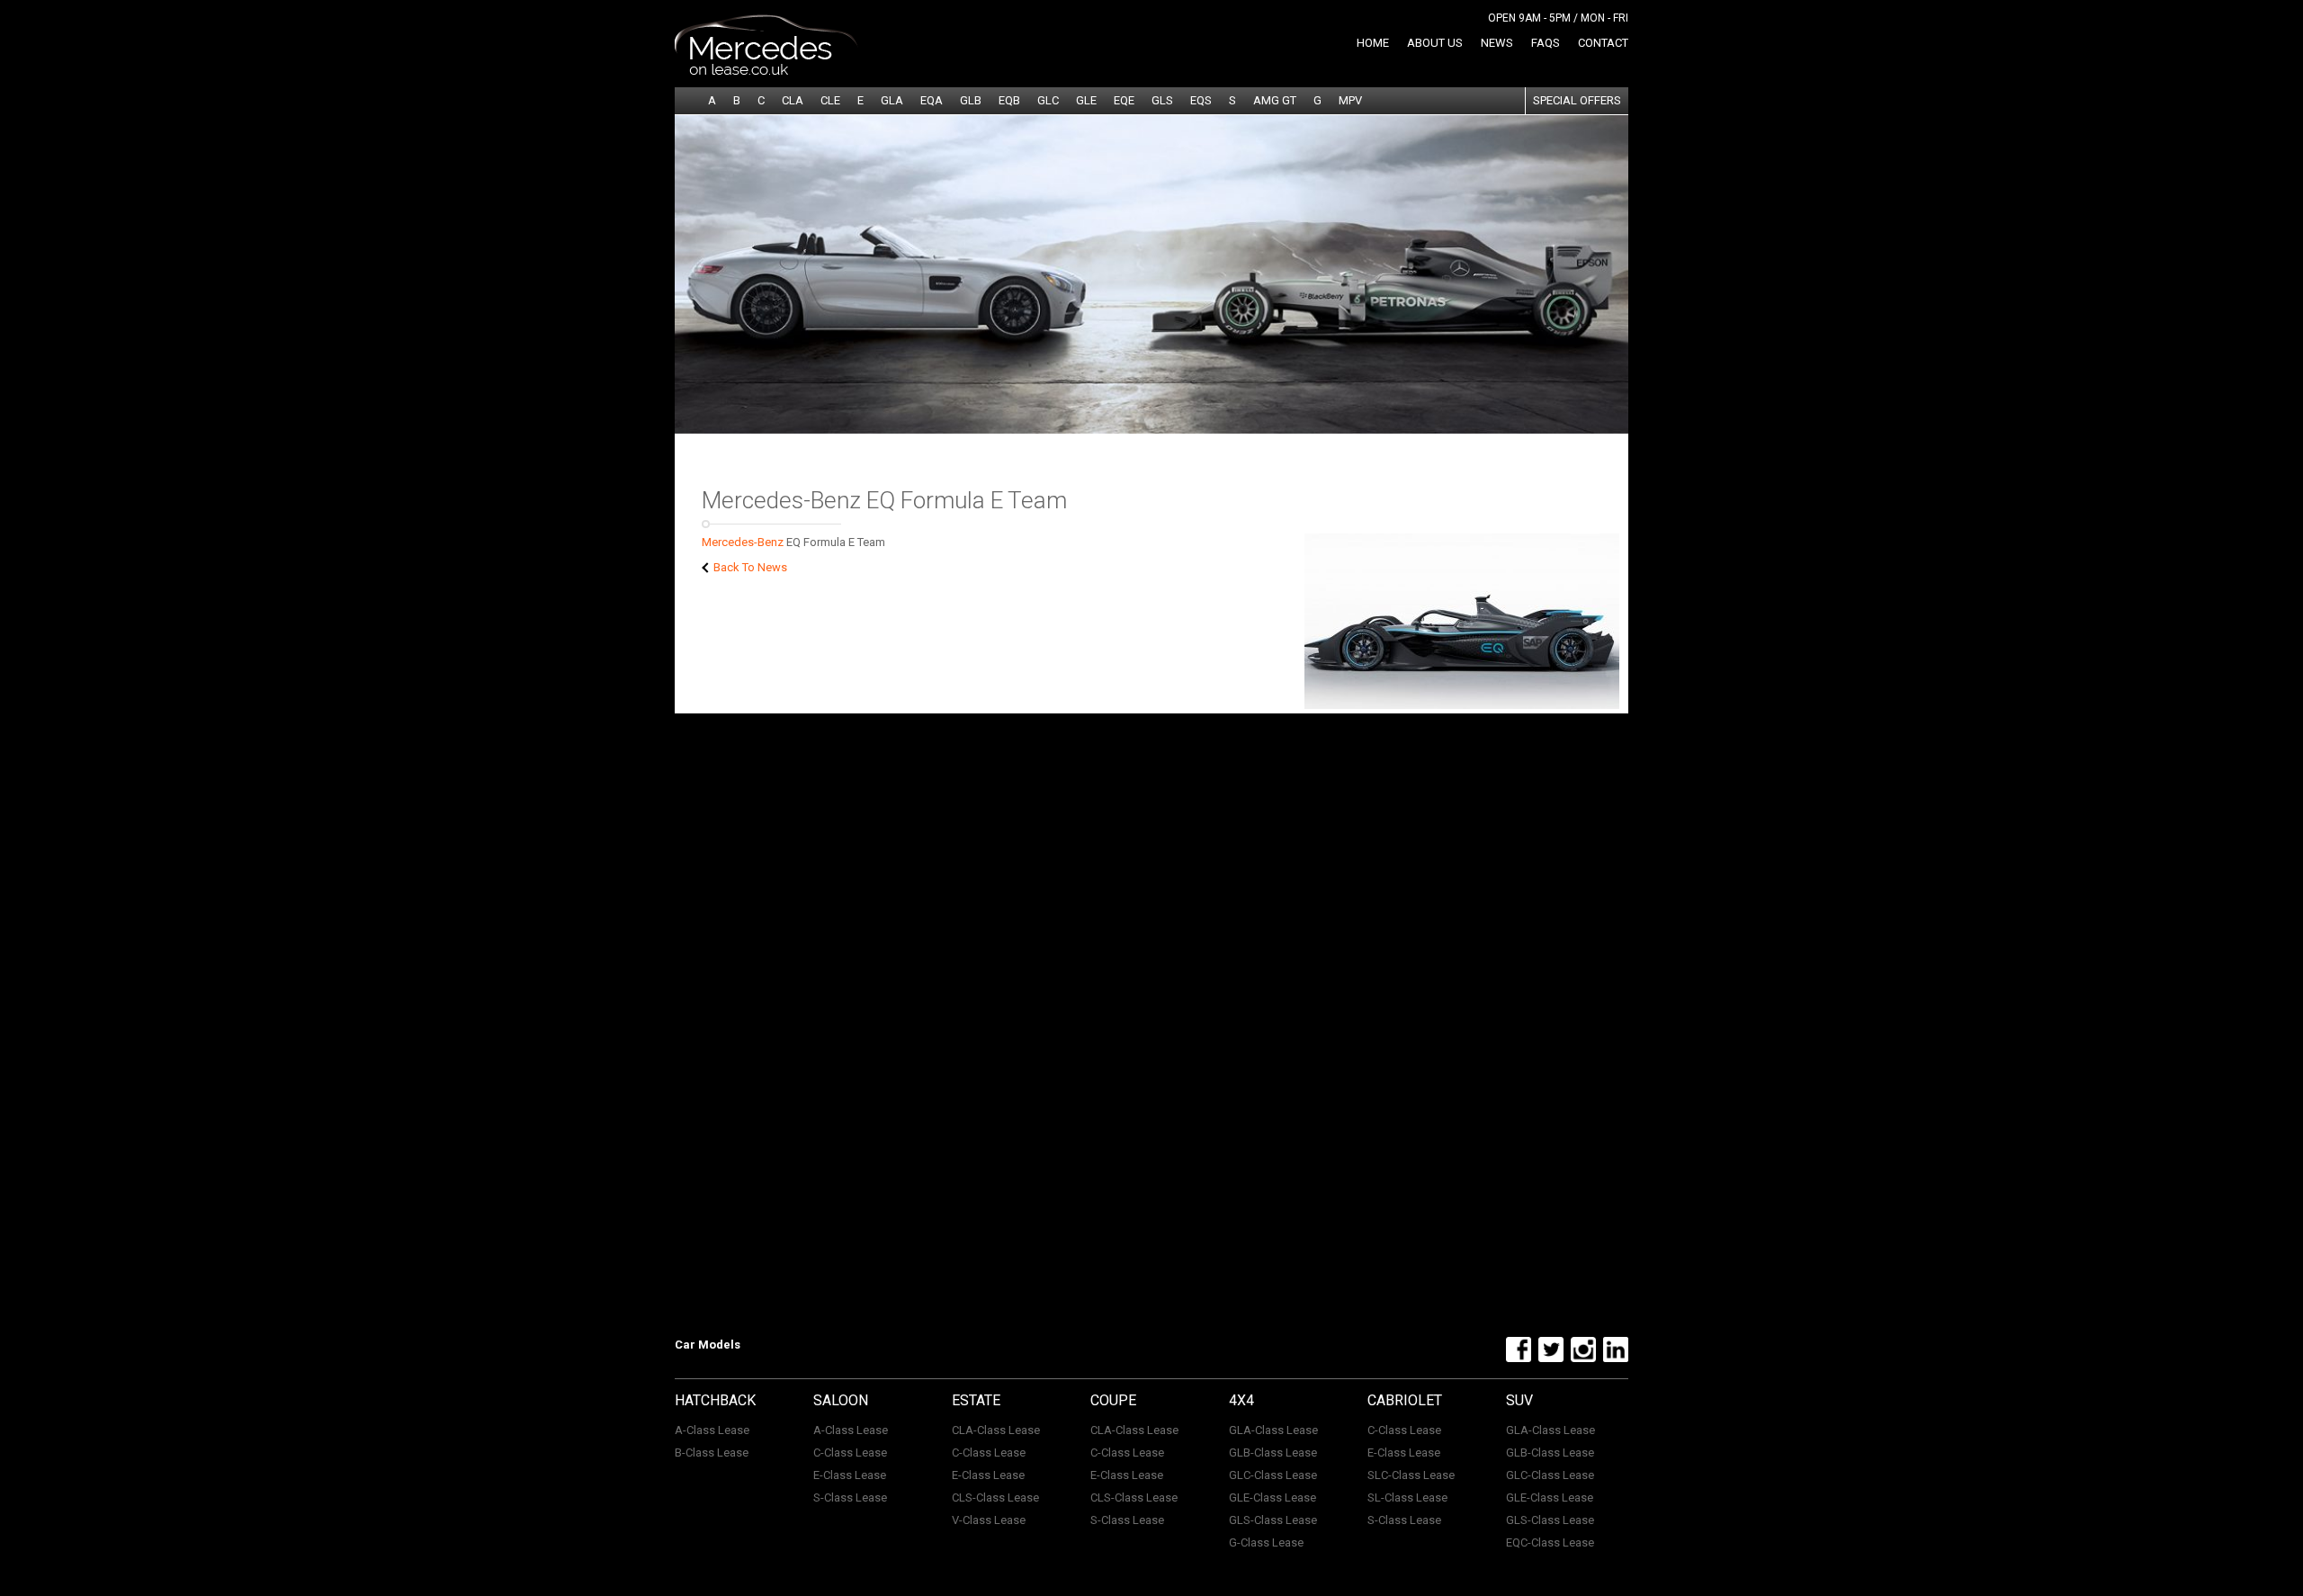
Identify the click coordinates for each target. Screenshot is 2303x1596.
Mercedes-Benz (743, 542)
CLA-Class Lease (996, 1430)
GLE (1086, 100)
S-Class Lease (850, 1497)
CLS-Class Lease (995, 1497)
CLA (793, 100)
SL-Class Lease (1407, 1497)
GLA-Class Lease (1273, 1430)
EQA (932, 100)
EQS (1201, 100)
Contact (1603, 43)
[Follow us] (1516, 1358)
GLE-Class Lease (1272, 1497)
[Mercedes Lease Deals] (766, 71)
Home (1373, 43)
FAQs (1546, 43)
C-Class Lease (850, 1453)
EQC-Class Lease (1550, 1542)
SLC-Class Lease (1411, 1475)
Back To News (749, 567)
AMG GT (1275, 100)
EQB (1009, 100)
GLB (971, 100)
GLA (892, 100)
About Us (1435, 43)
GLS (1162, 100)
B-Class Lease (712, 1453)
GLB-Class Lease (1273, 1453)
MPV (1350, 100)
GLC (1048, 100)
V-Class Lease (989, 1520)
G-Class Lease (1266, 1542)
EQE (1124, 100)
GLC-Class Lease (1273, 1475)
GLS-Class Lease (1273, 1520)
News (1497, 43)
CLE (830, 100)
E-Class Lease (850, 1475)
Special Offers (1577, 100)
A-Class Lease (712, 1430)
